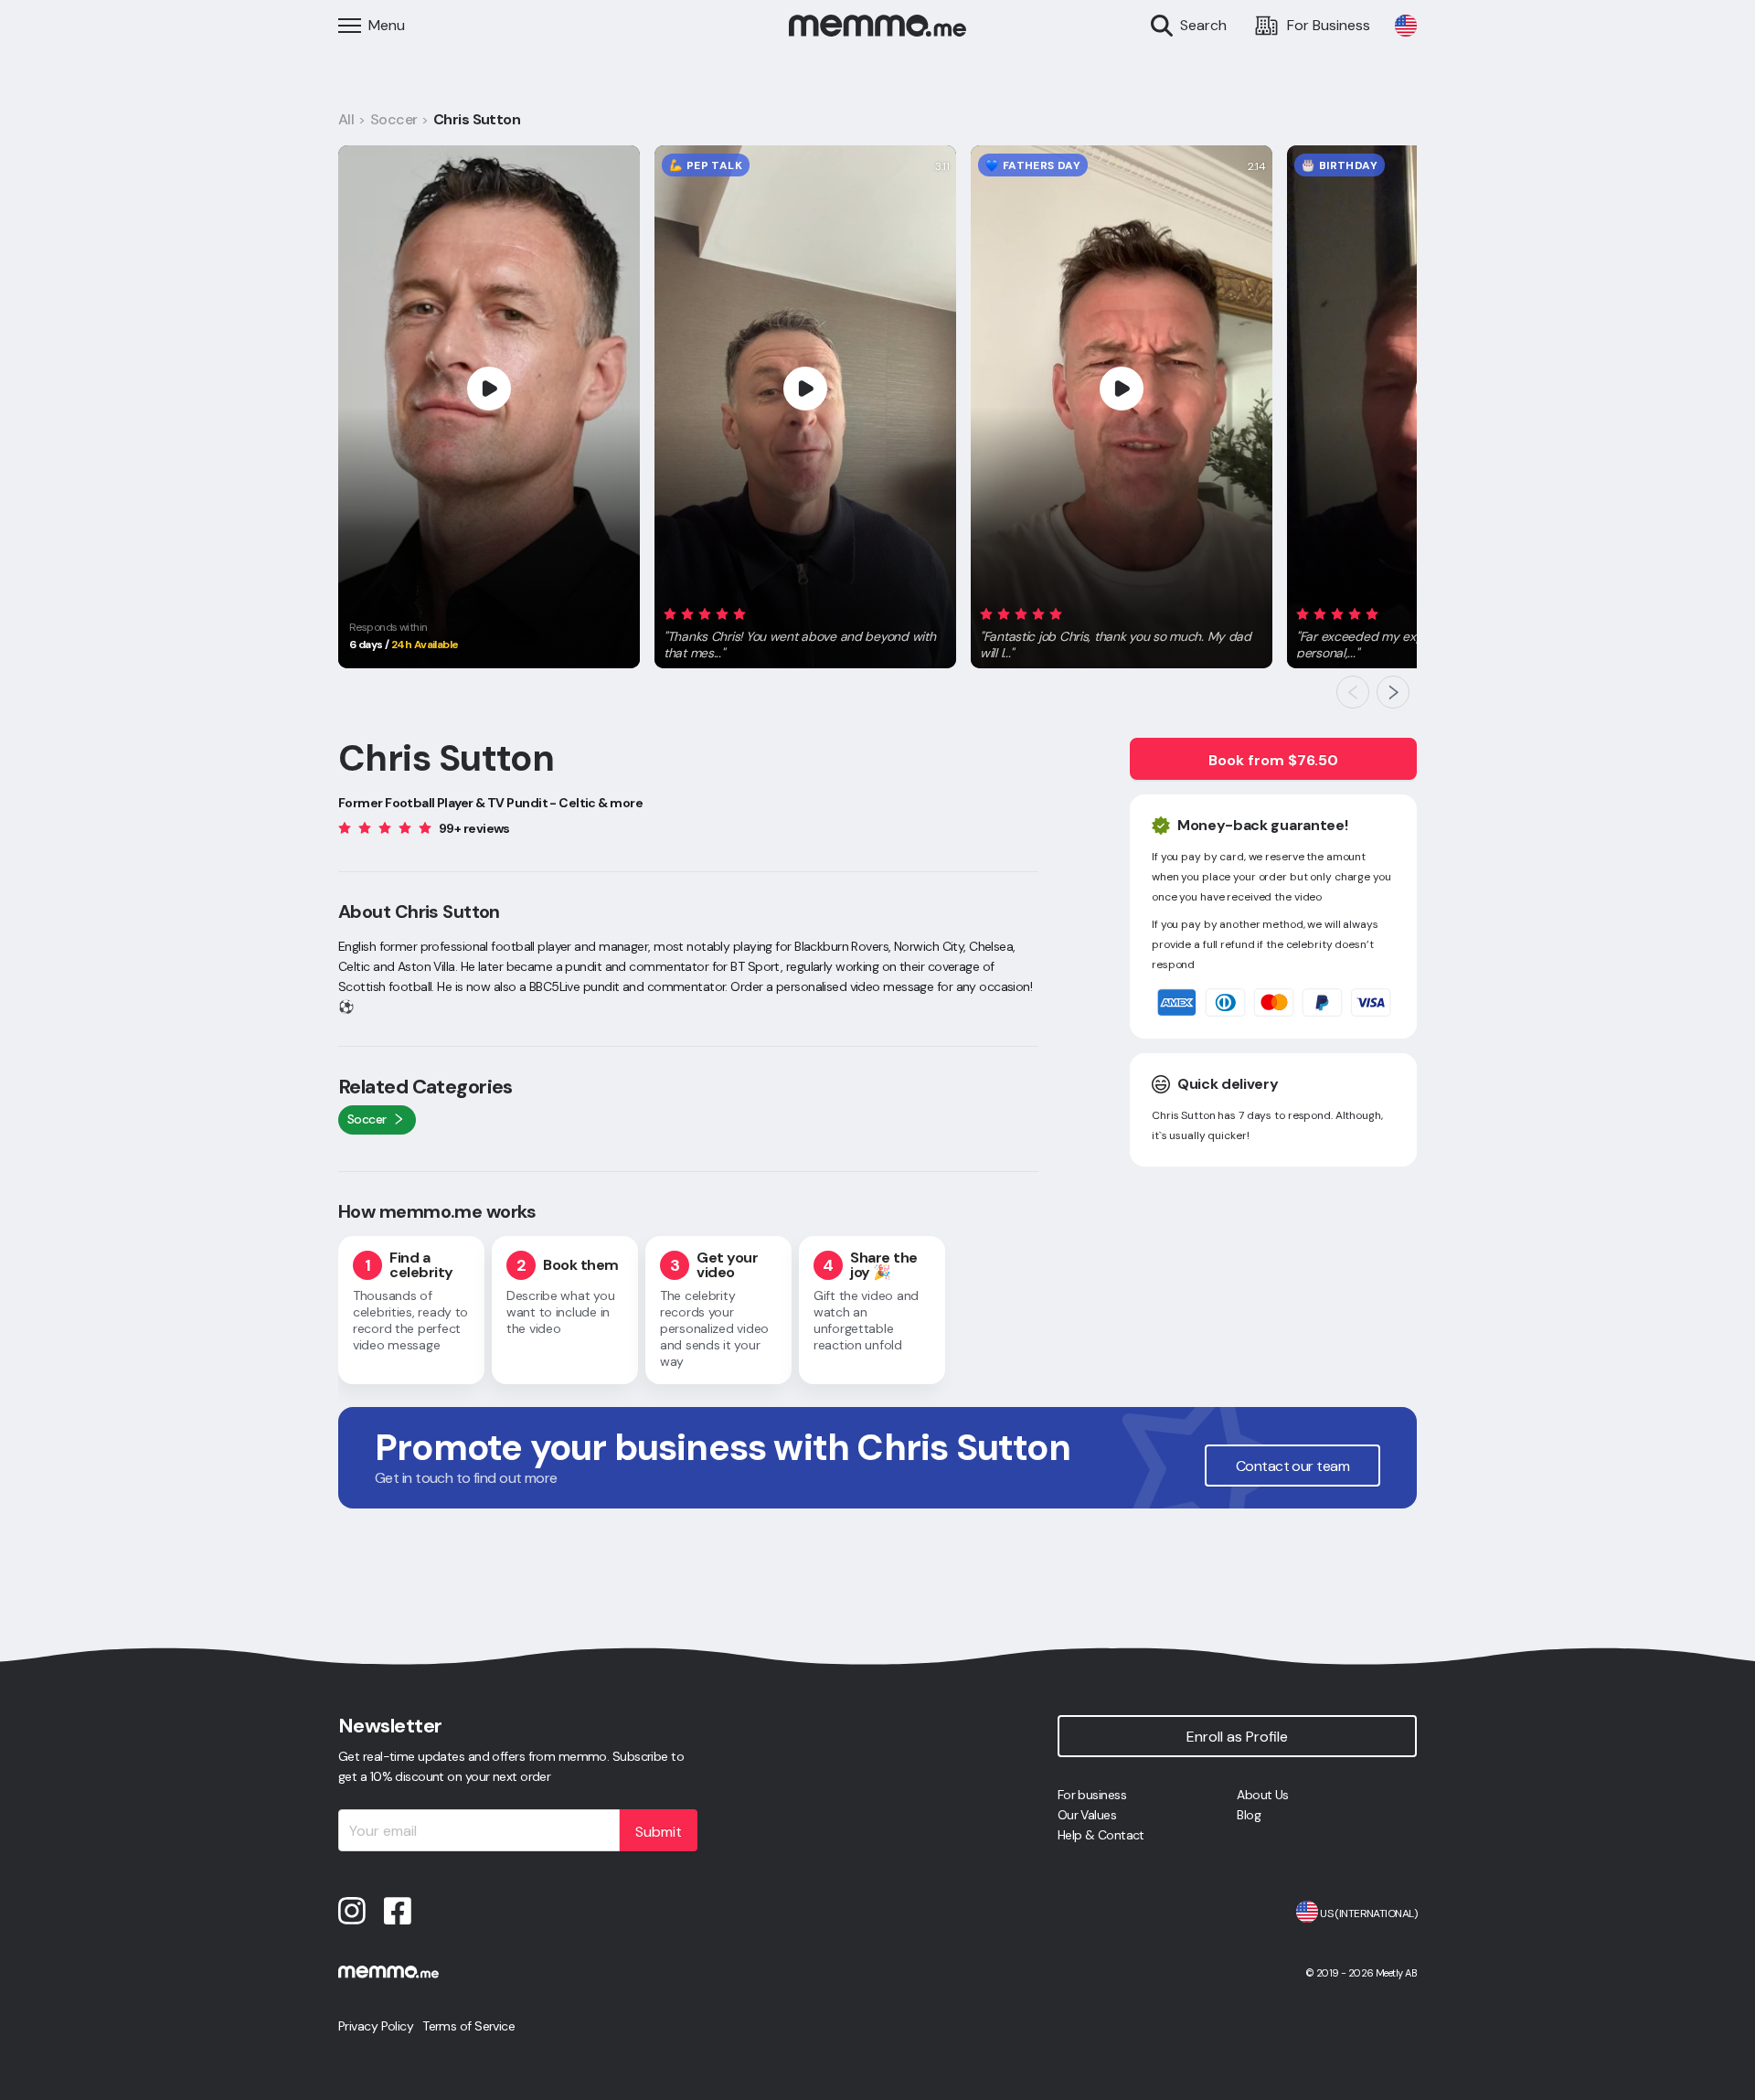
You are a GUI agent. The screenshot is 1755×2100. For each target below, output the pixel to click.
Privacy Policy (376, 2026)
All (346, 119)
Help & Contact (1101, 1835)
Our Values (1087, 1815)
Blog (1249, 1815)
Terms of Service (468, 2026)
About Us (1263, 1795)
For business (1092, 1795)
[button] (805, 630)
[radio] (670, 613)
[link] (1406, 26)
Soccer (394, 119)
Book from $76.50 (1273, 760)
